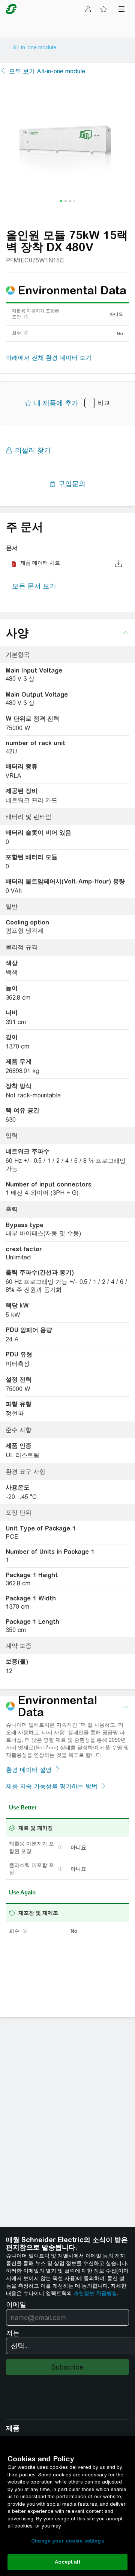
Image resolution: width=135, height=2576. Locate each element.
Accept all (67, 2562)
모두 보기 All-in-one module (47, 71)
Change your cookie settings (67, 2541)
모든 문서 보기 (34, 586)
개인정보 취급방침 (95, 2293)
